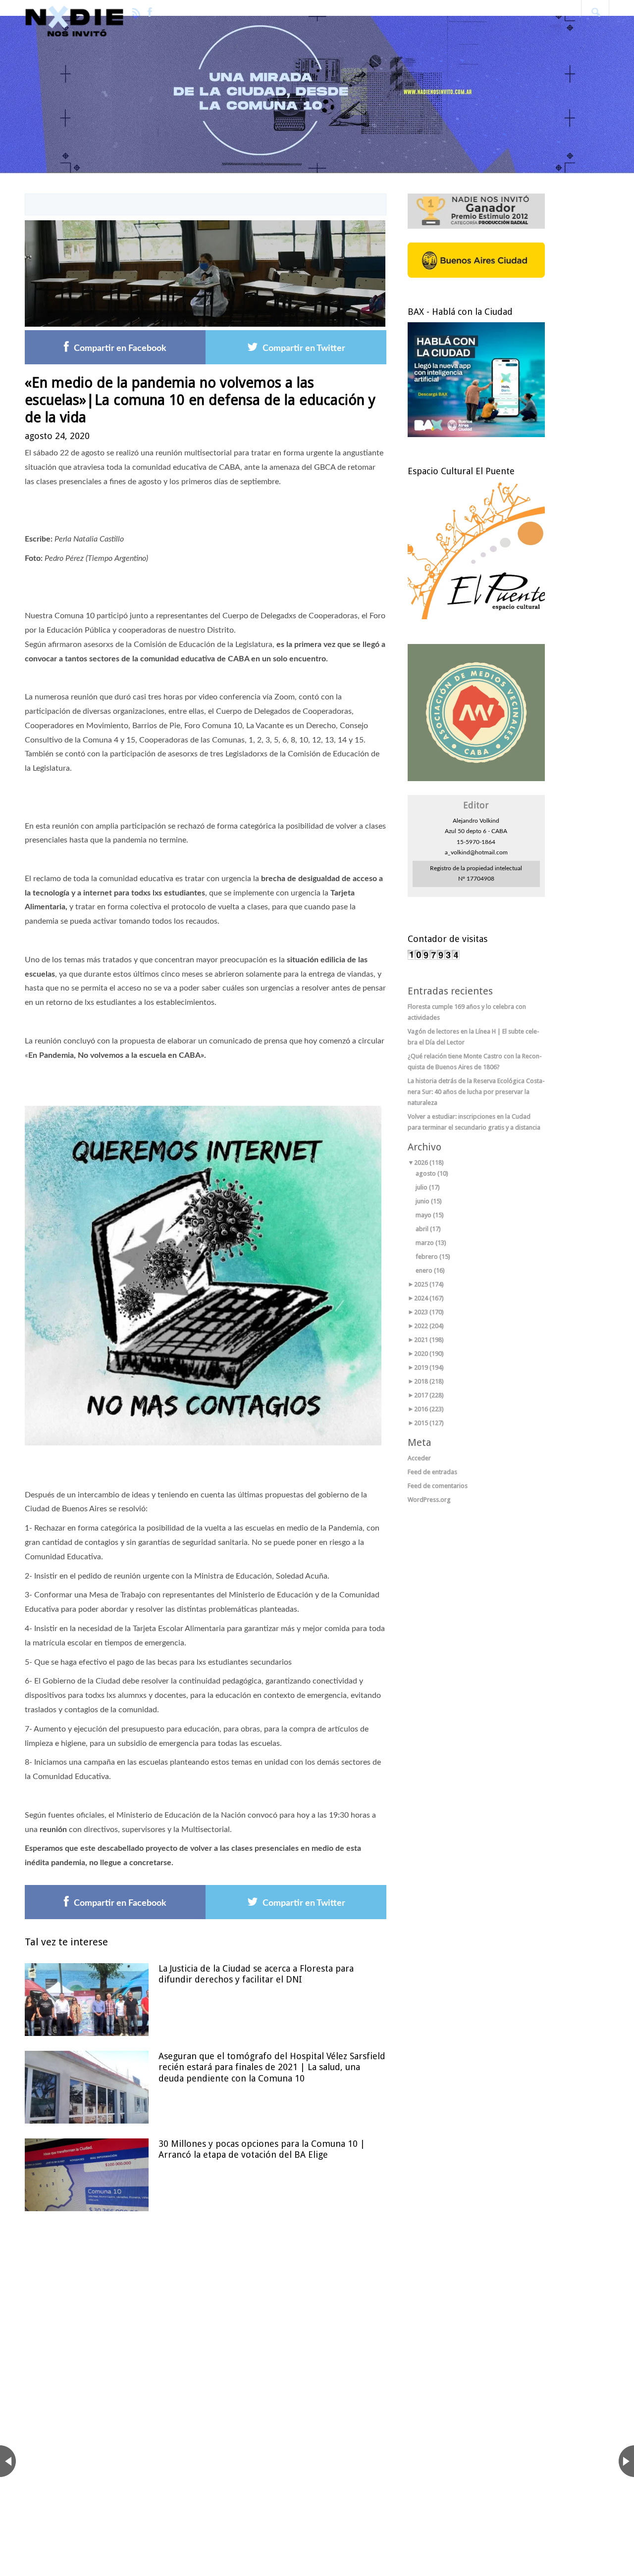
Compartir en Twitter (304, 348)
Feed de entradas (432, 1472)
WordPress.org (429, 1500)
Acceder (419, 1458)
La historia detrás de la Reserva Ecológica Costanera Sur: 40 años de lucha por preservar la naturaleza (476, 1092)
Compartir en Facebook (120, 348)
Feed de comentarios (438, 1486)
